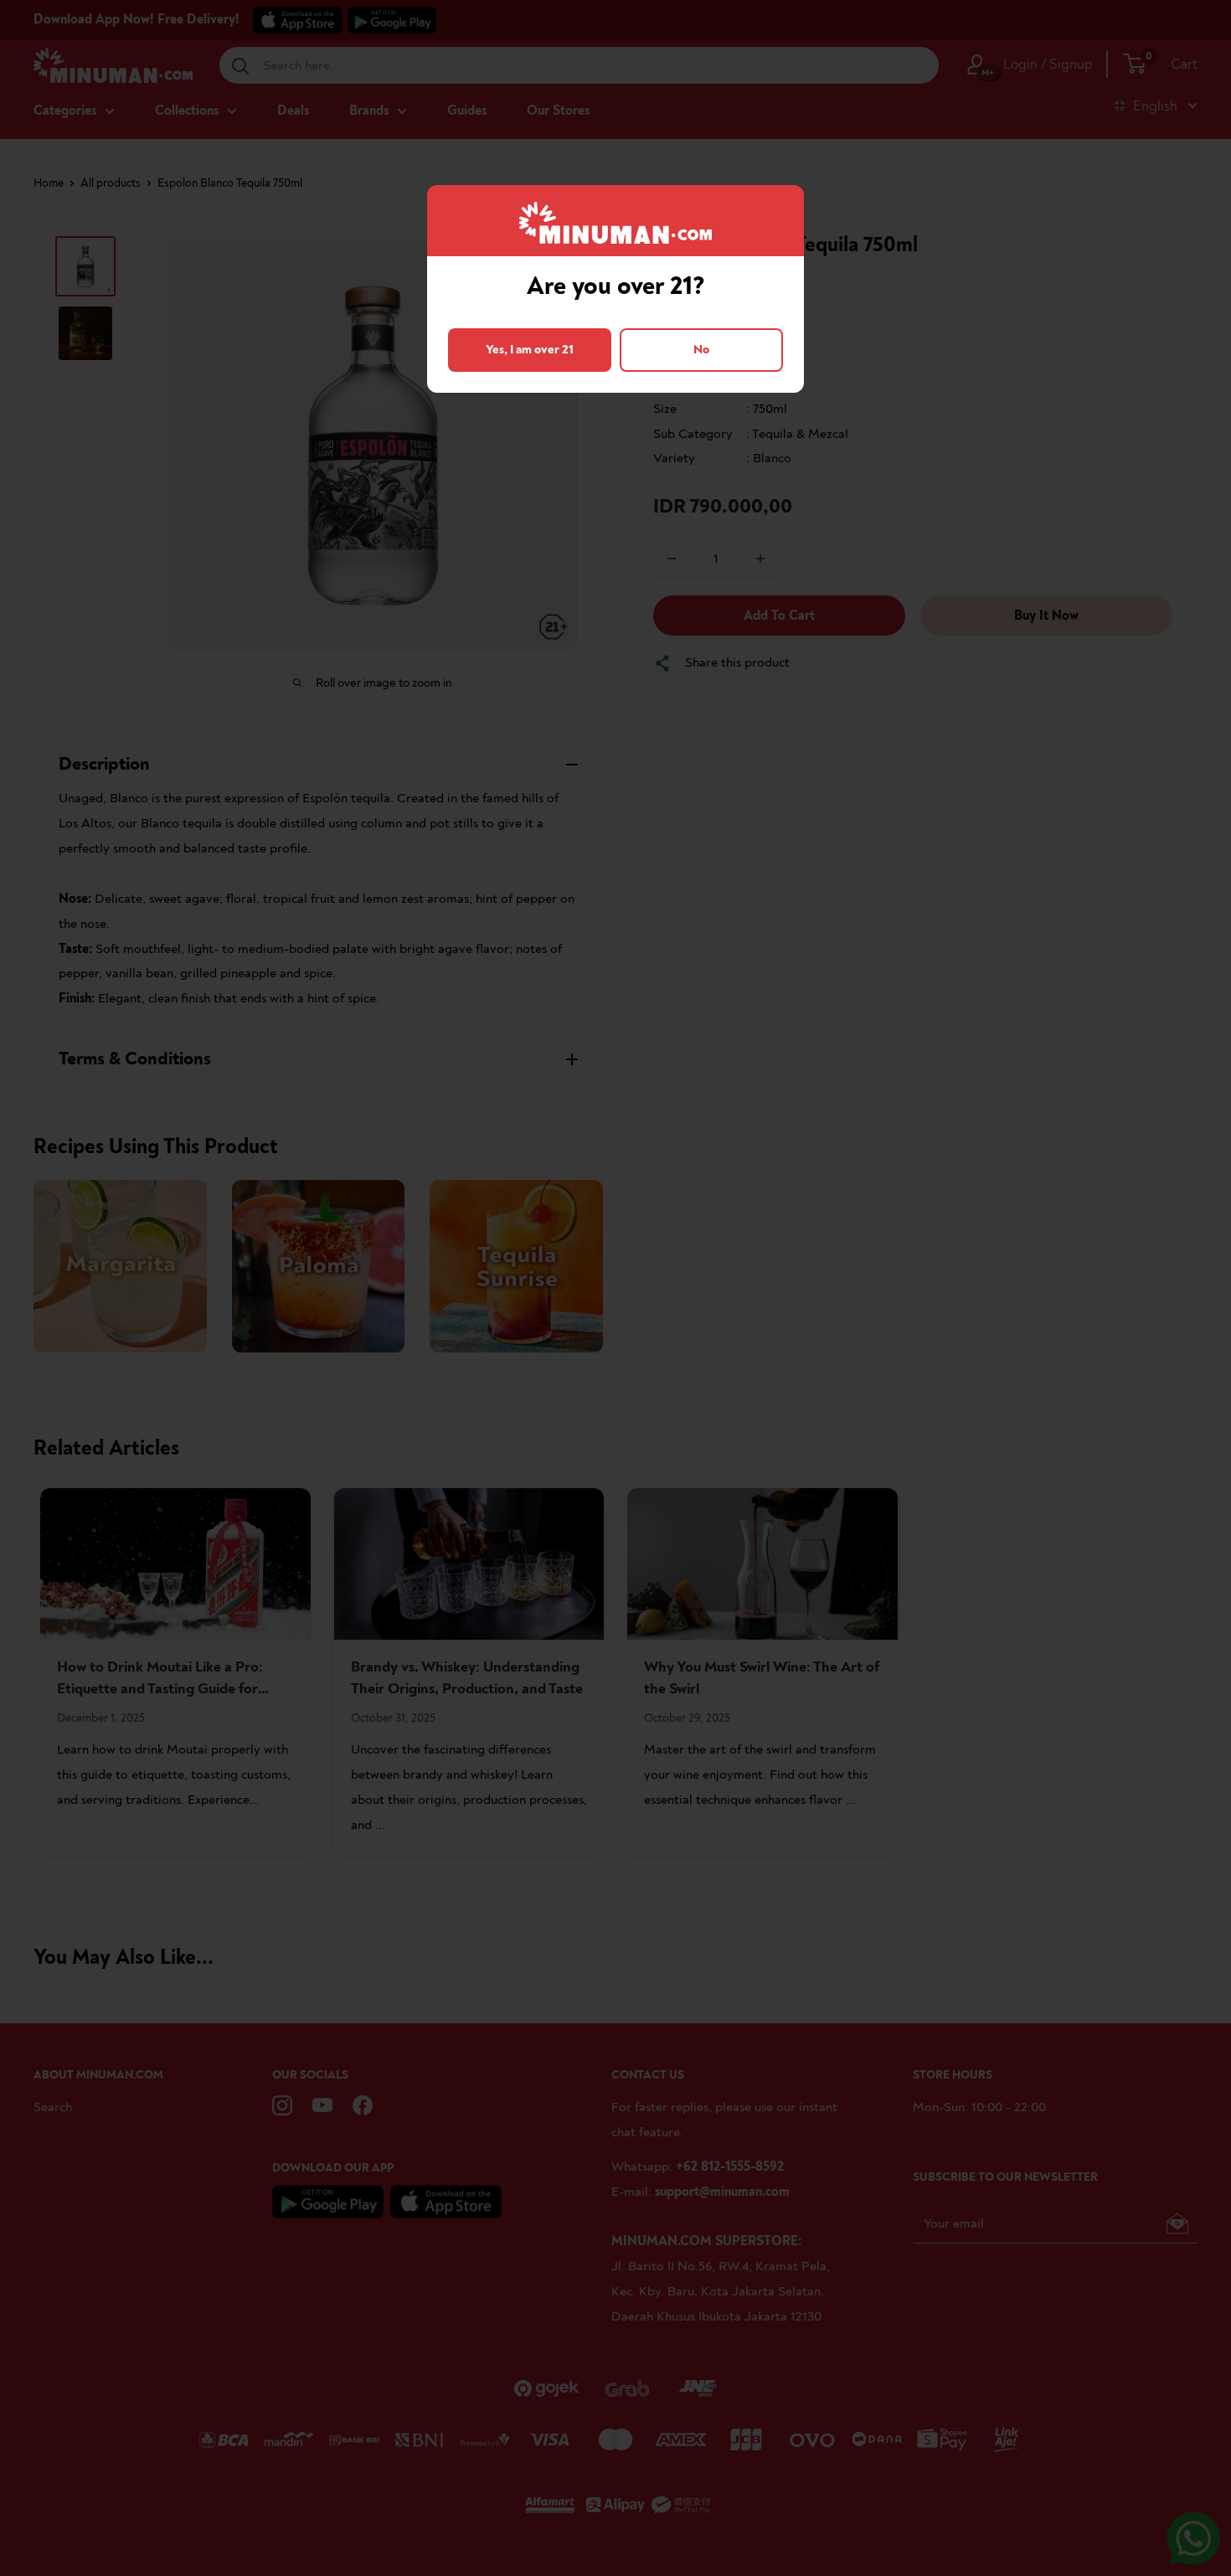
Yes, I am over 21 (530, 350)
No (701, 350)
